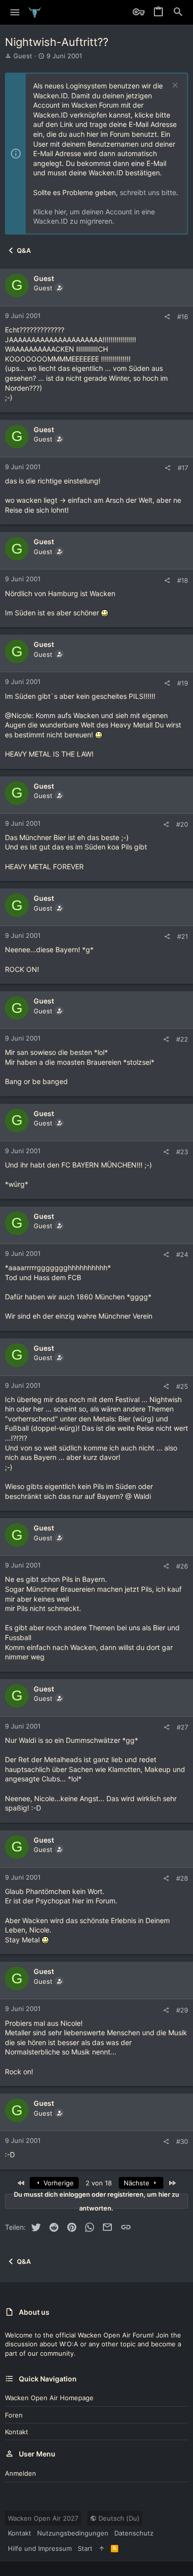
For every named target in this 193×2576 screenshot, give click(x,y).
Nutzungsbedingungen (73, 2533)
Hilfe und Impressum (40, 2548)
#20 (182, 824)
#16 (183, 317)
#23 (182, 1152)
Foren (14, 2415)
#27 (182, 1727)
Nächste (138, 2183)
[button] (15, 12)
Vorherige (58, 2183)
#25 (182, 1386)
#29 (182, 2010)
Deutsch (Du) (118, 2518)
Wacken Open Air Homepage (49, 2398)
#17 (183, 468)
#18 (183, 580)
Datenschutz (134, 2533)
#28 (182, 1878)
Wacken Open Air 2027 (43, 2518)
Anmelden (21, 2473)
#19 (183, 683)
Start (85, 2548)
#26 (182, 1566)
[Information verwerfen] (174, 86)
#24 (182, 1254)
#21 (183, 936)
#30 (182, 2141)
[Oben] (102, 2548)
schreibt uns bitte (148, 192)
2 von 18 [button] (99, 2183)
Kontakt (17, 2432)
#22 (182, 1039)
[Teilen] (167, 317)
